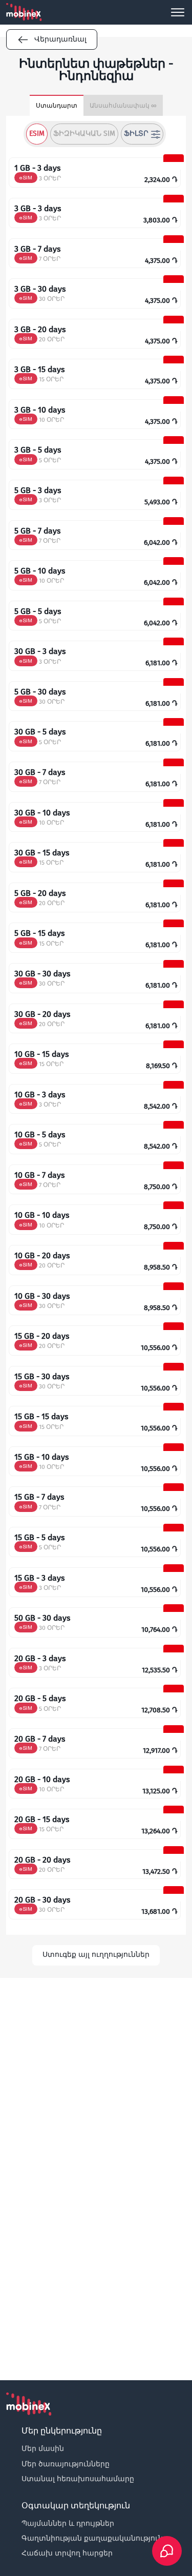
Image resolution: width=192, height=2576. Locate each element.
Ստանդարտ (57, 106)
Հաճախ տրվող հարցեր (67, 2553)
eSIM (37, 134)
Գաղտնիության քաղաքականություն (92, 2538)
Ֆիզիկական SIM (84, 134)
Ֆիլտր (136, 134)
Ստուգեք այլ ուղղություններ (96, 1955)
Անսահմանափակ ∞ (123, 106)
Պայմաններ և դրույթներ (68, 2523)
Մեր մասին (43, 2448)
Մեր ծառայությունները (66, 2464)
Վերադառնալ (60, 39)
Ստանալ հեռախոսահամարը (78, 2479)
